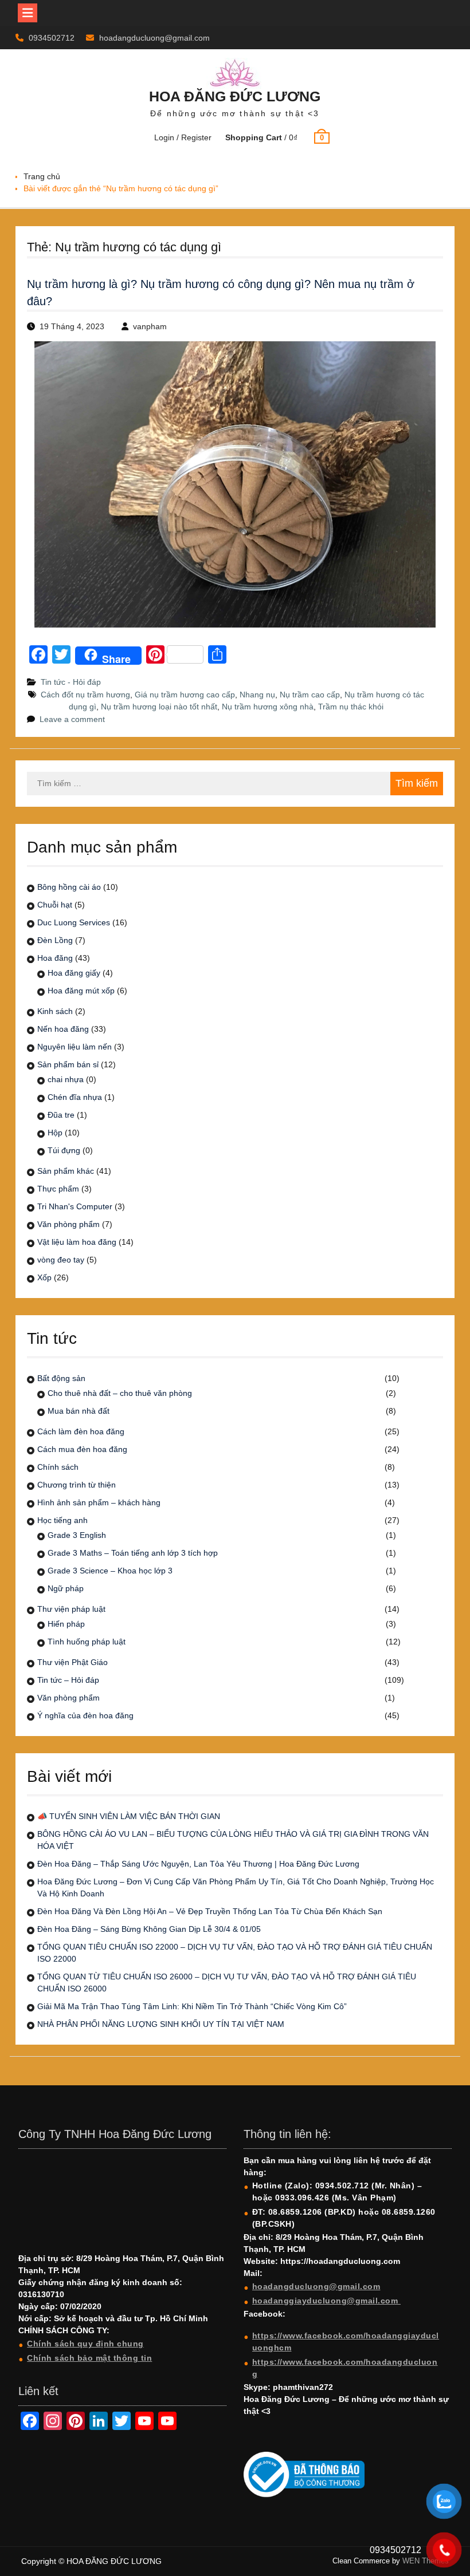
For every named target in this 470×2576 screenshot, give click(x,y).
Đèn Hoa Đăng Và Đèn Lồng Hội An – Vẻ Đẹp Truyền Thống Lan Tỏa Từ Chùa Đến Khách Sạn (210, 1911)
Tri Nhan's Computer (75, 1206)
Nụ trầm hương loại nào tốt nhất (159, 707)
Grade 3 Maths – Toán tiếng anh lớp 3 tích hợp (133, 1553)
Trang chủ (42, 176)
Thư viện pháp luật (71, 1609)
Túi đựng (64, 1150)
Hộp (55, 1133)
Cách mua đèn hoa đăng (82, 1449)
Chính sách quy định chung (85, 2344)
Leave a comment (72, 719)
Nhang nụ (257, 695)
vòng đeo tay (61, 1260)
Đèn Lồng (55, 940)
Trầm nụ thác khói (351, 707)
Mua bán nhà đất (79, 1411)
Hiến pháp (66, 1624)
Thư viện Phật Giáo (73, 1662)
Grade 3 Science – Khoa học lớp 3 (110, 1571)
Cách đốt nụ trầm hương (85, 695)
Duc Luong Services (74, 922)
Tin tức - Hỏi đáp (71, 682)
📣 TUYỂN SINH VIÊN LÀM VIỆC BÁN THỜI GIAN (129, 1816)
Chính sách (58, 1467)
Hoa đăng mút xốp (81, 991)
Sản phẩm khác (66, 1171)
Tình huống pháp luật (87, 1642)
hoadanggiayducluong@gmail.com (326, 2301)
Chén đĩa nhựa (75, 1097)
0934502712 (52, 38)
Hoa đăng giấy (74, 973)
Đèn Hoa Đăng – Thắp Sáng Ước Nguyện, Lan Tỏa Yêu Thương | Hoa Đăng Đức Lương (198, 1864)
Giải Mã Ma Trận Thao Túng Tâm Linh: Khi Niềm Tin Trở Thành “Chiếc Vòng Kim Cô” (192, 2006)
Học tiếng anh (62, 1520)
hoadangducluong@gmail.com (154, 38)
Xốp (44, 1277)
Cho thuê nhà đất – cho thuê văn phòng (120, 1393)
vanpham (150, 326)
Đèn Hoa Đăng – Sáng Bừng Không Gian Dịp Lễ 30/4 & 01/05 (149, 1929)
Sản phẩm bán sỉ (68, 1064)
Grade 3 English (77, 1535)
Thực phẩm (58, 1189)
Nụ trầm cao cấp (310, 695)
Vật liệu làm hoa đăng (77, 1242)
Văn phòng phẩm (68, 1224)
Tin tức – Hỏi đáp (68, 1680)
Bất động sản (61, 1378)
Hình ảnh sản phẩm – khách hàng (99, 1502)
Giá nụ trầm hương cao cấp (185, 695)
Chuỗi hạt (55, 905)
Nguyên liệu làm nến (75, 1047)
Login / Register (183, 137)
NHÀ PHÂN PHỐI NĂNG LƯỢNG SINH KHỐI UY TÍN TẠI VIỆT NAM (161, 2024)
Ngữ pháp (66, 1588)
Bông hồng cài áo (69, 887)
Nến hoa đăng (63, 1029)
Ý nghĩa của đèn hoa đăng (85, 1715)
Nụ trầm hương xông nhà (268, 707)
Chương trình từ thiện (77, 1485)
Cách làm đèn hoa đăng (81, 1431)
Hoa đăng (55, 958)
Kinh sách (55, 1011)
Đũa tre (61, 1115)
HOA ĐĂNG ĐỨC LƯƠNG (235, 96)
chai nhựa (66, 1079)
